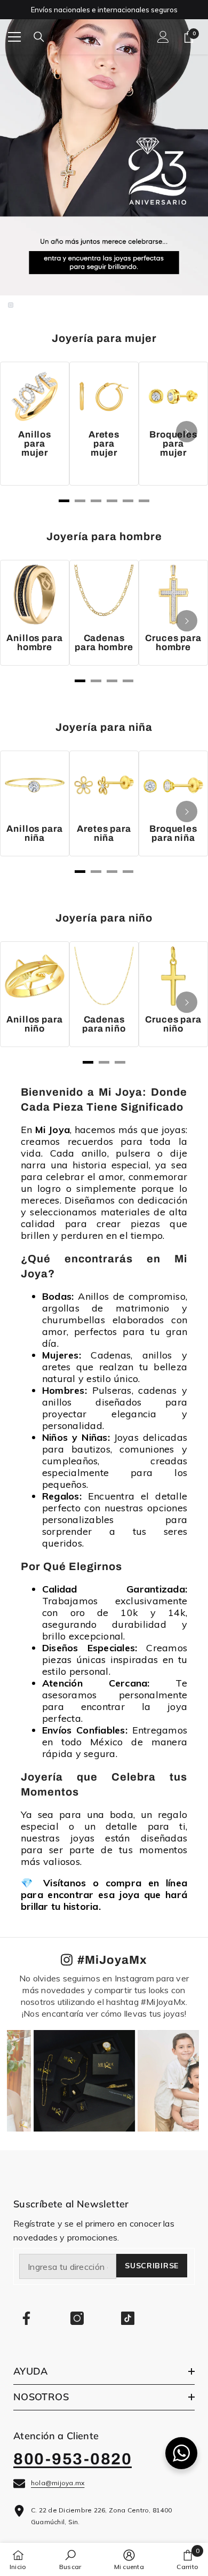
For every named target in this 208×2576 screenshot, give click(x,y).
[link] (70, 2559)
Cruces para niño (173, 1024)
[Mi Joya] (104, 153)
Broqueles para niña (173, 833)
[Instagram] (77, 2318)
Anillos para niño (34, 1024)
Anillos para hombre (34, 643)
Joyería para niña (104, 727)
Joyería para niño (104, 918)
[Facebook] (26, 2318)
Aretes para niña (104, 833)
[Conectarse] (163, 37)
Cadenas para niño (104, 1024)
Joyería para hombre (104, 536)
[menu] (14, 37)
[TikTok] (128, 2318)
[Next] (187, 432)
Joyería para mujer (104, 338)
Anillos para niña (34, 833)
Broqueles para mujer (173, 444)
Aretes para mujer (104, 444)
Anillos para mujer (35, 444)
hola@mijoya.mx (58, 2483)
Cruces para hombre (173, 643)
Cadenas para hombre (104, 643)
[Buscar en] (39, 37)
